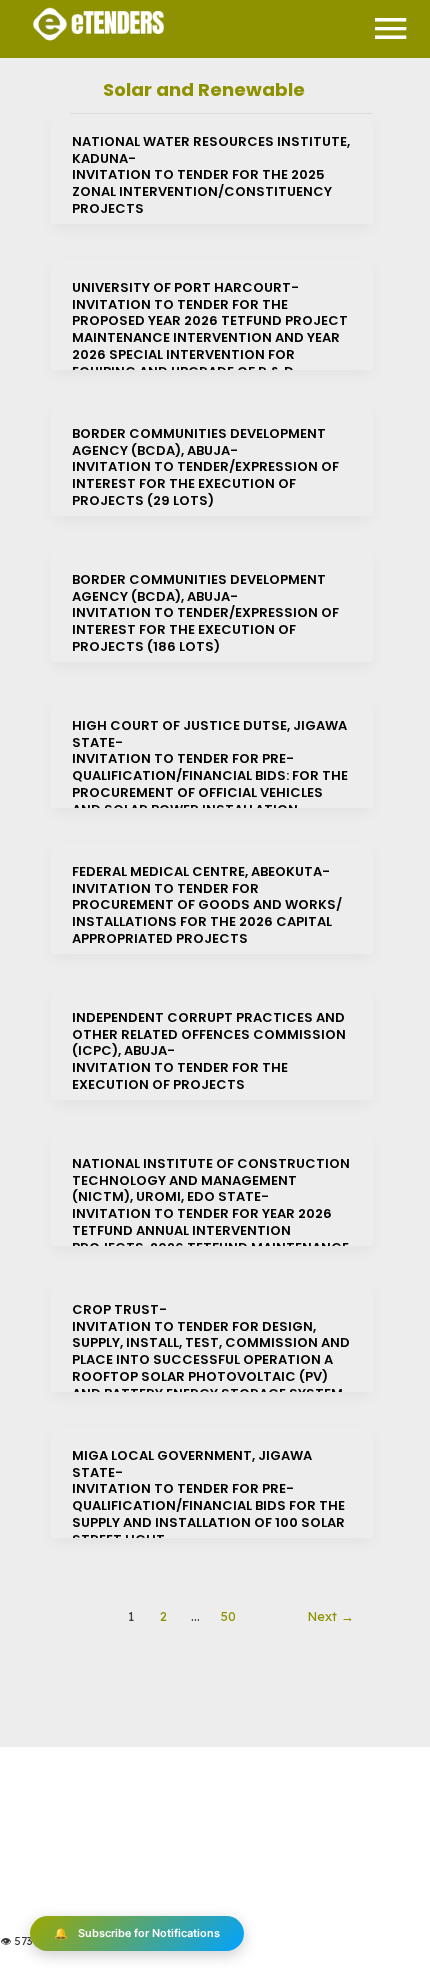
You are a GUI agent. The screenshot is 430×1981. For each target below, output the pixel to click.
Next (331, 1616)
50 (228, 1616)
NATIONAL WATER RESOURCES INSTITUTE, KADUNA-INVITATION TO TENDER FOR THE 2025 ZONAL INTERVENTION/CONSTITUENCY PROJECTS (211, 175)
